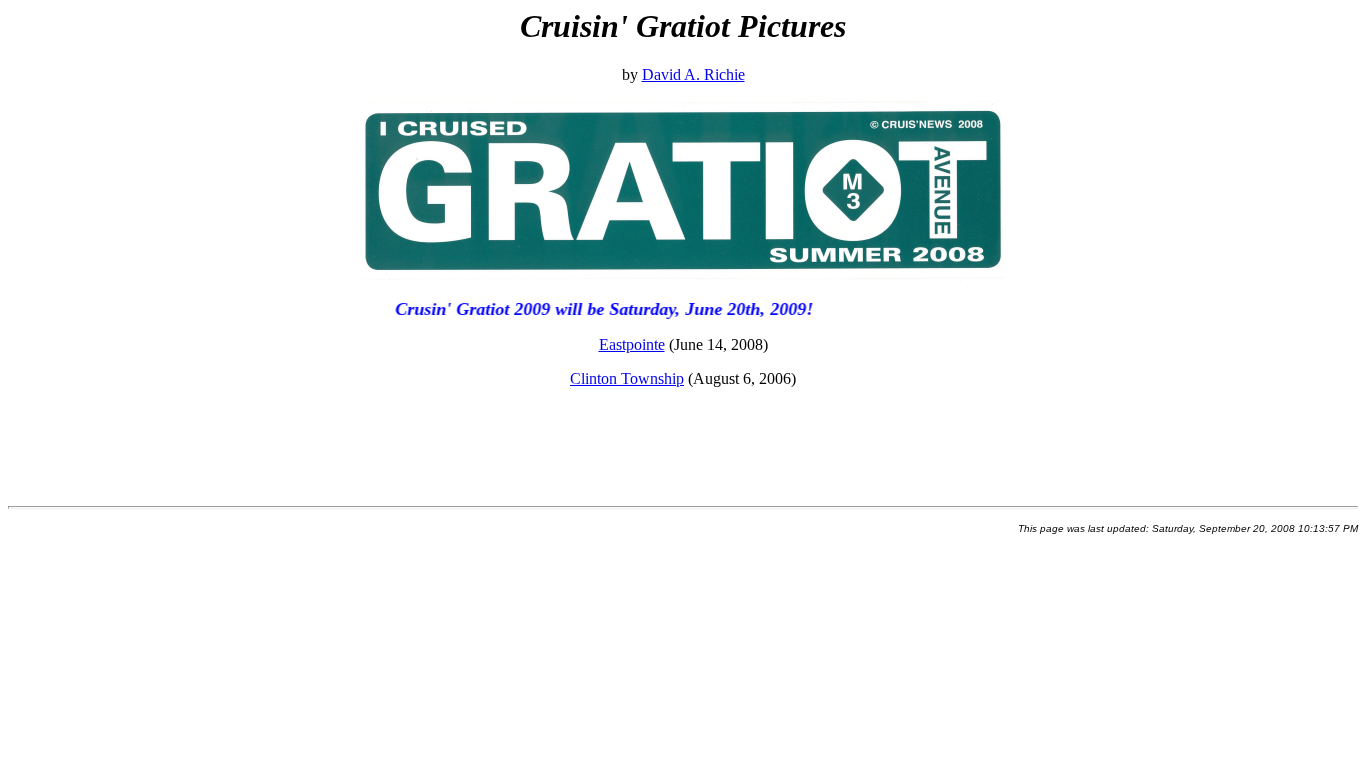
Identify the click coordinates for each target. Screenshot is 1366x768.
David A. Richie (693, 74)
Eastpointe (632, 344)
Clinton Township (627, 378)
